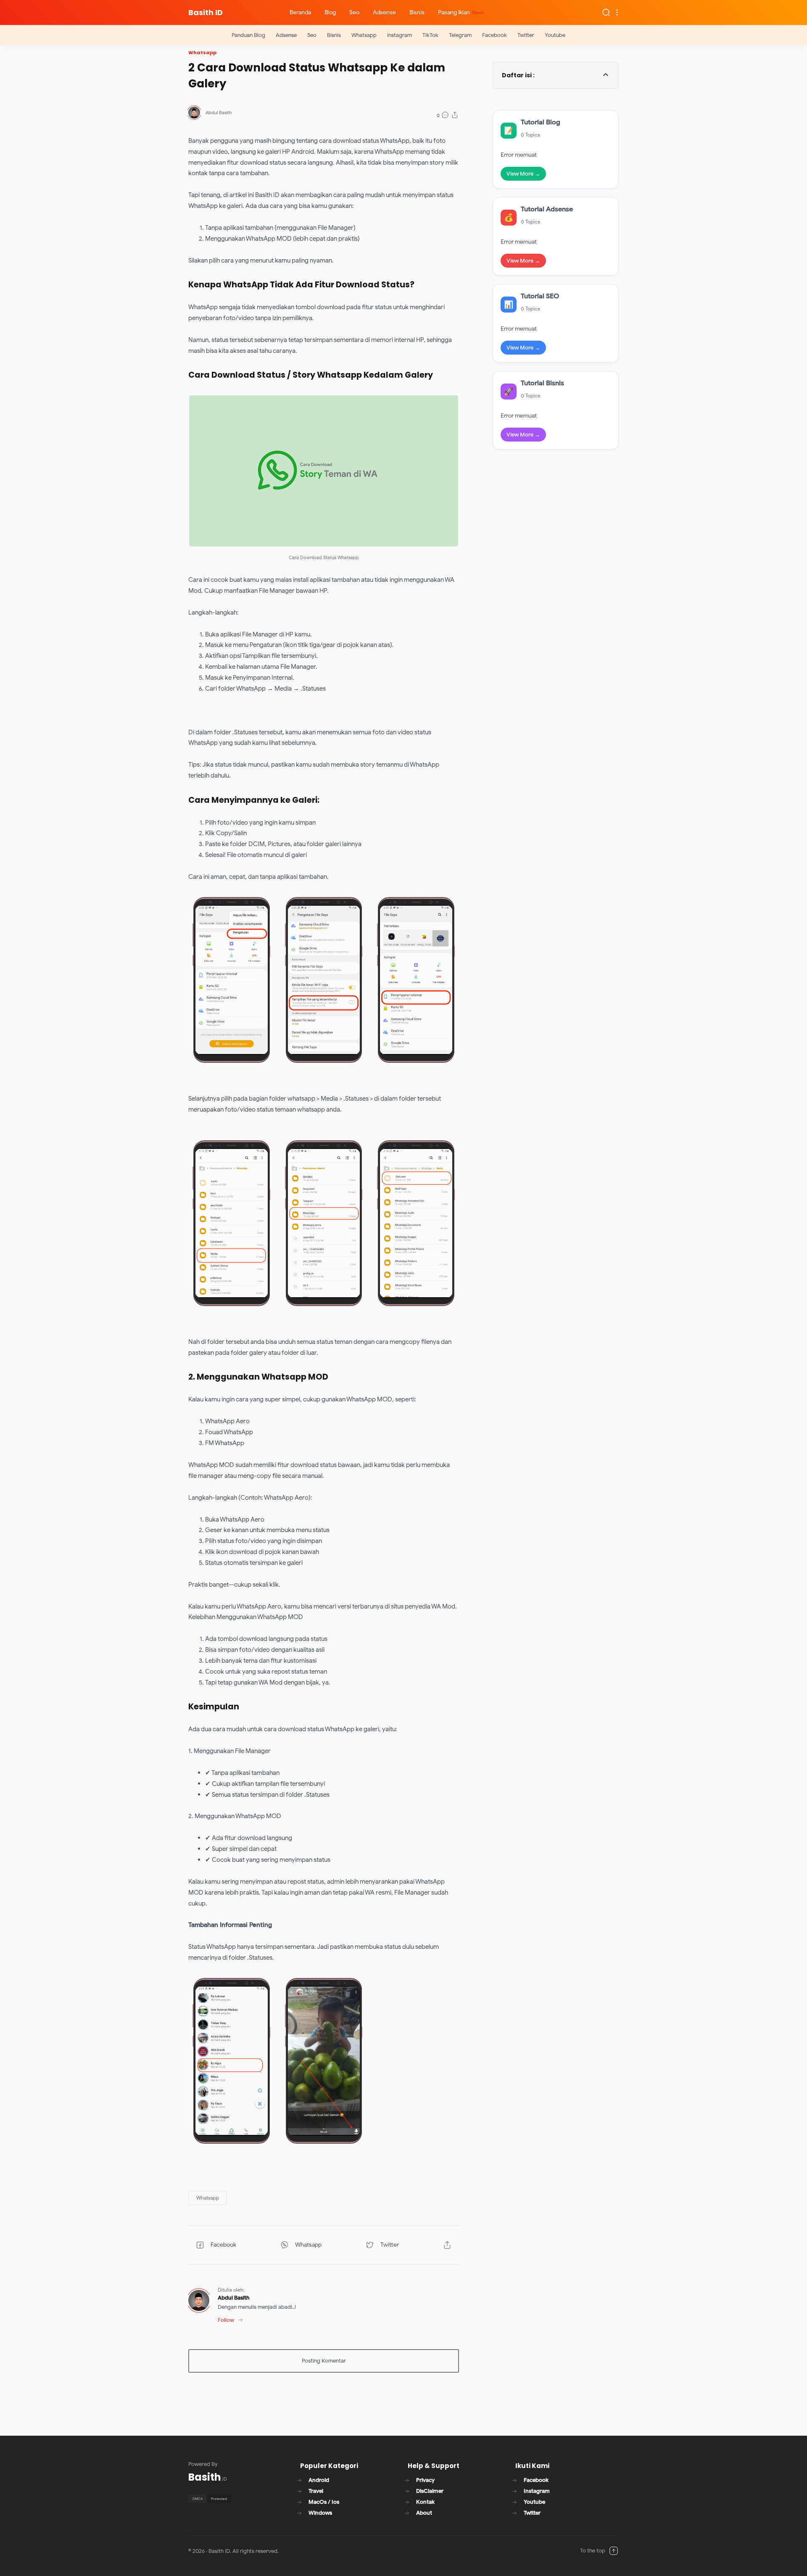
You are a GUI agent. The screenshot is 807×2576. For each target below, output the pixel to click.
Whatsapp (364, 35)
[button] (208, 2198)
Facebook (494, 35)
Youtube (555, 35)
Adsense (286, 35)
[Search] (606, 12)
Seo (312, 35)
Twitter (526, 35)
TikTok (430, 35)
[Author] (219, 113)
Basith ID (206, 12)
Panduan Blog (248, 35)
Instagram (400, 35)
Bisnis (334, 35)
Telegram (460, 35)
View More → (523, 174)
